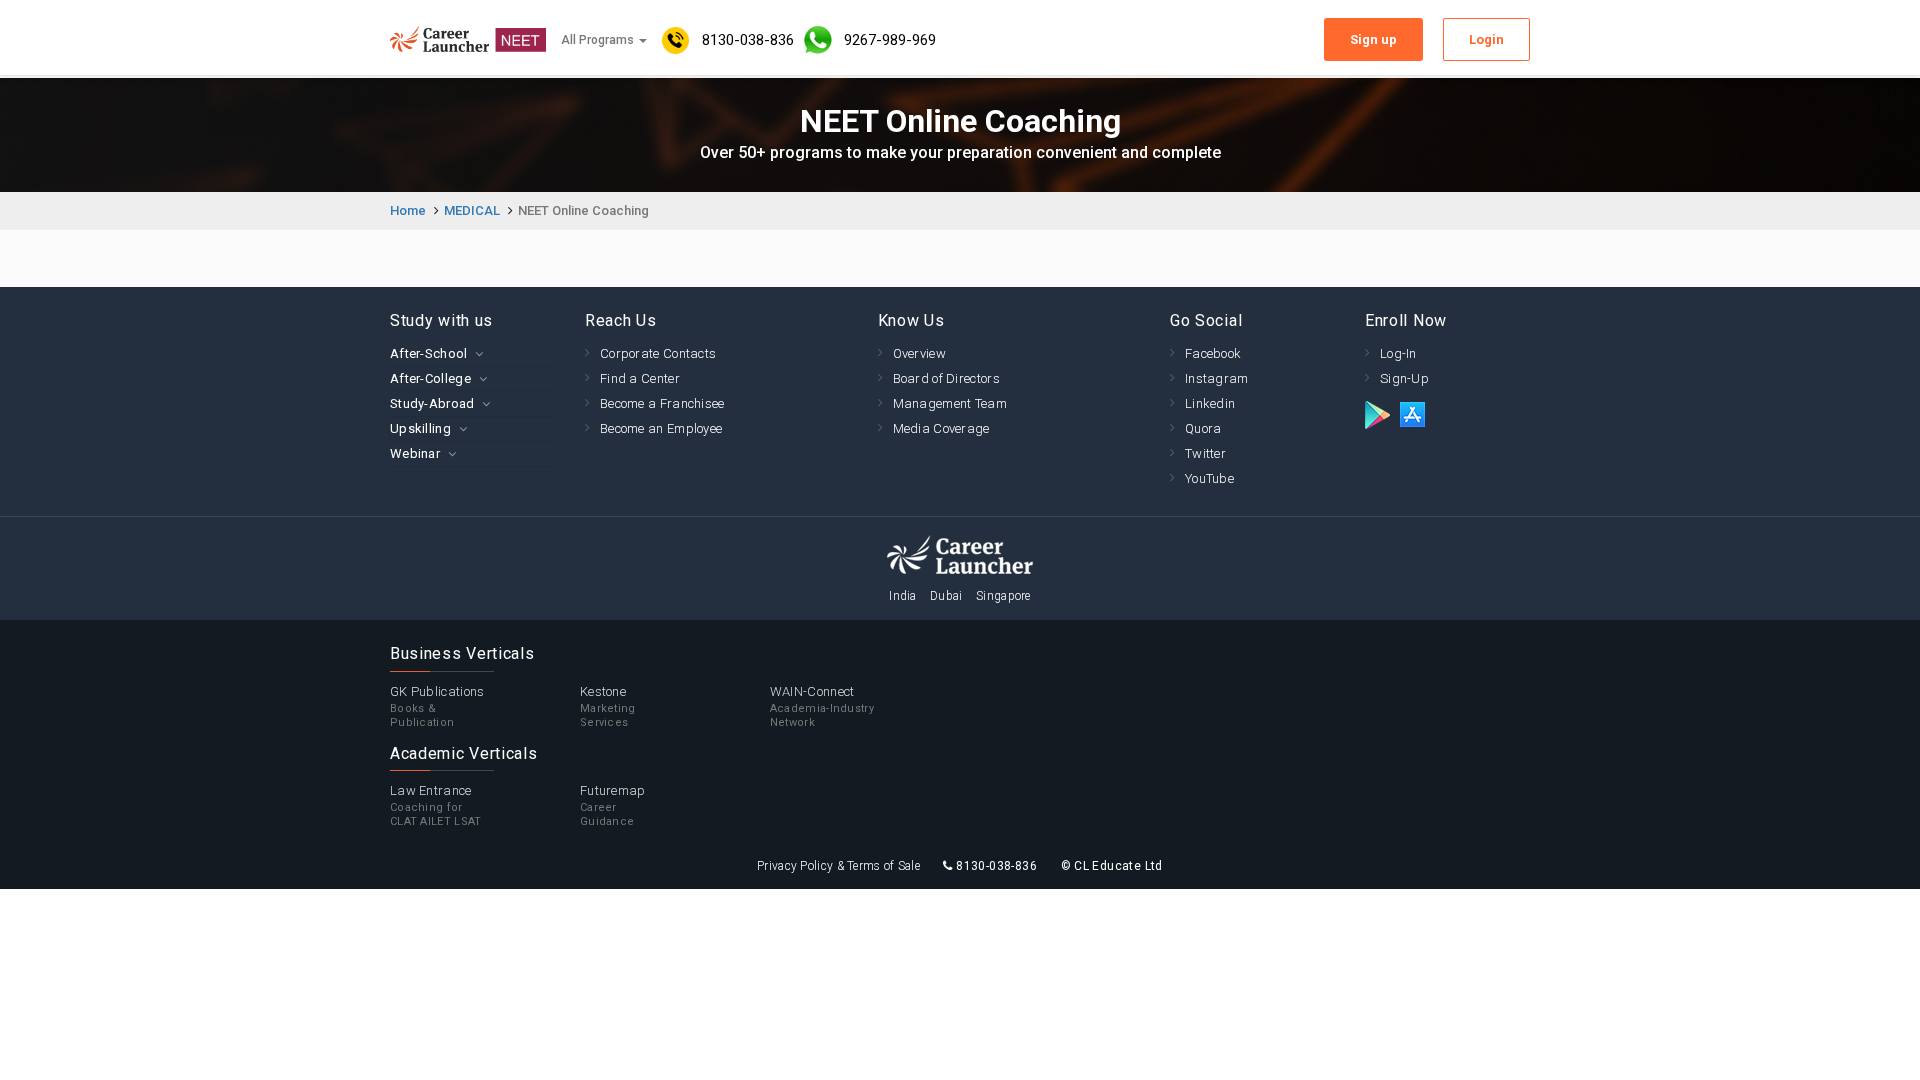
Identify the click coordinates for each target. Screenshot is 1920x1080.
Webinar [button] (415, 453)
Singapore (1003, 596)
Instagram (1217, 378)
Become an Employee (661, 428)
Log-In (1398, 353)
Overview (919, 353)
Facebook (1213, 353)
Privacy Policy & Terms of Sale (838, 866)
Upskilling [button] (420, 428)
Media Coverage (941, 428)
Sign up (1373, 39)
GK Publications (437, 706)
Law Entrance (436, 805)
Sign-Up (1404, 378)
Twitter (1205, 453)
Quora (1203, 428)
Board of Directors (946, 378)
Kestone (608, 706)
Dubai (946, 596)
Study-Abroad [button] (432, 403)
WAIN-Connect (822, 706)
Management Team (950, 403)
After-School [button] (429, 353)
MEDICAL (472, 210)
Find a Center (640, 378)
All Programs (599, 40)
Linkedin (1210, 403)
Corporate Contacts (658, 353)
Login (1486, 39)
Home (408, 210)
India (903, 596)
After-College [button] (430, 378)
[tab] (472, 353)
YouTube (1209, 478)
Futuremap (613, 805)
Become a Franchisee (662, 403)
